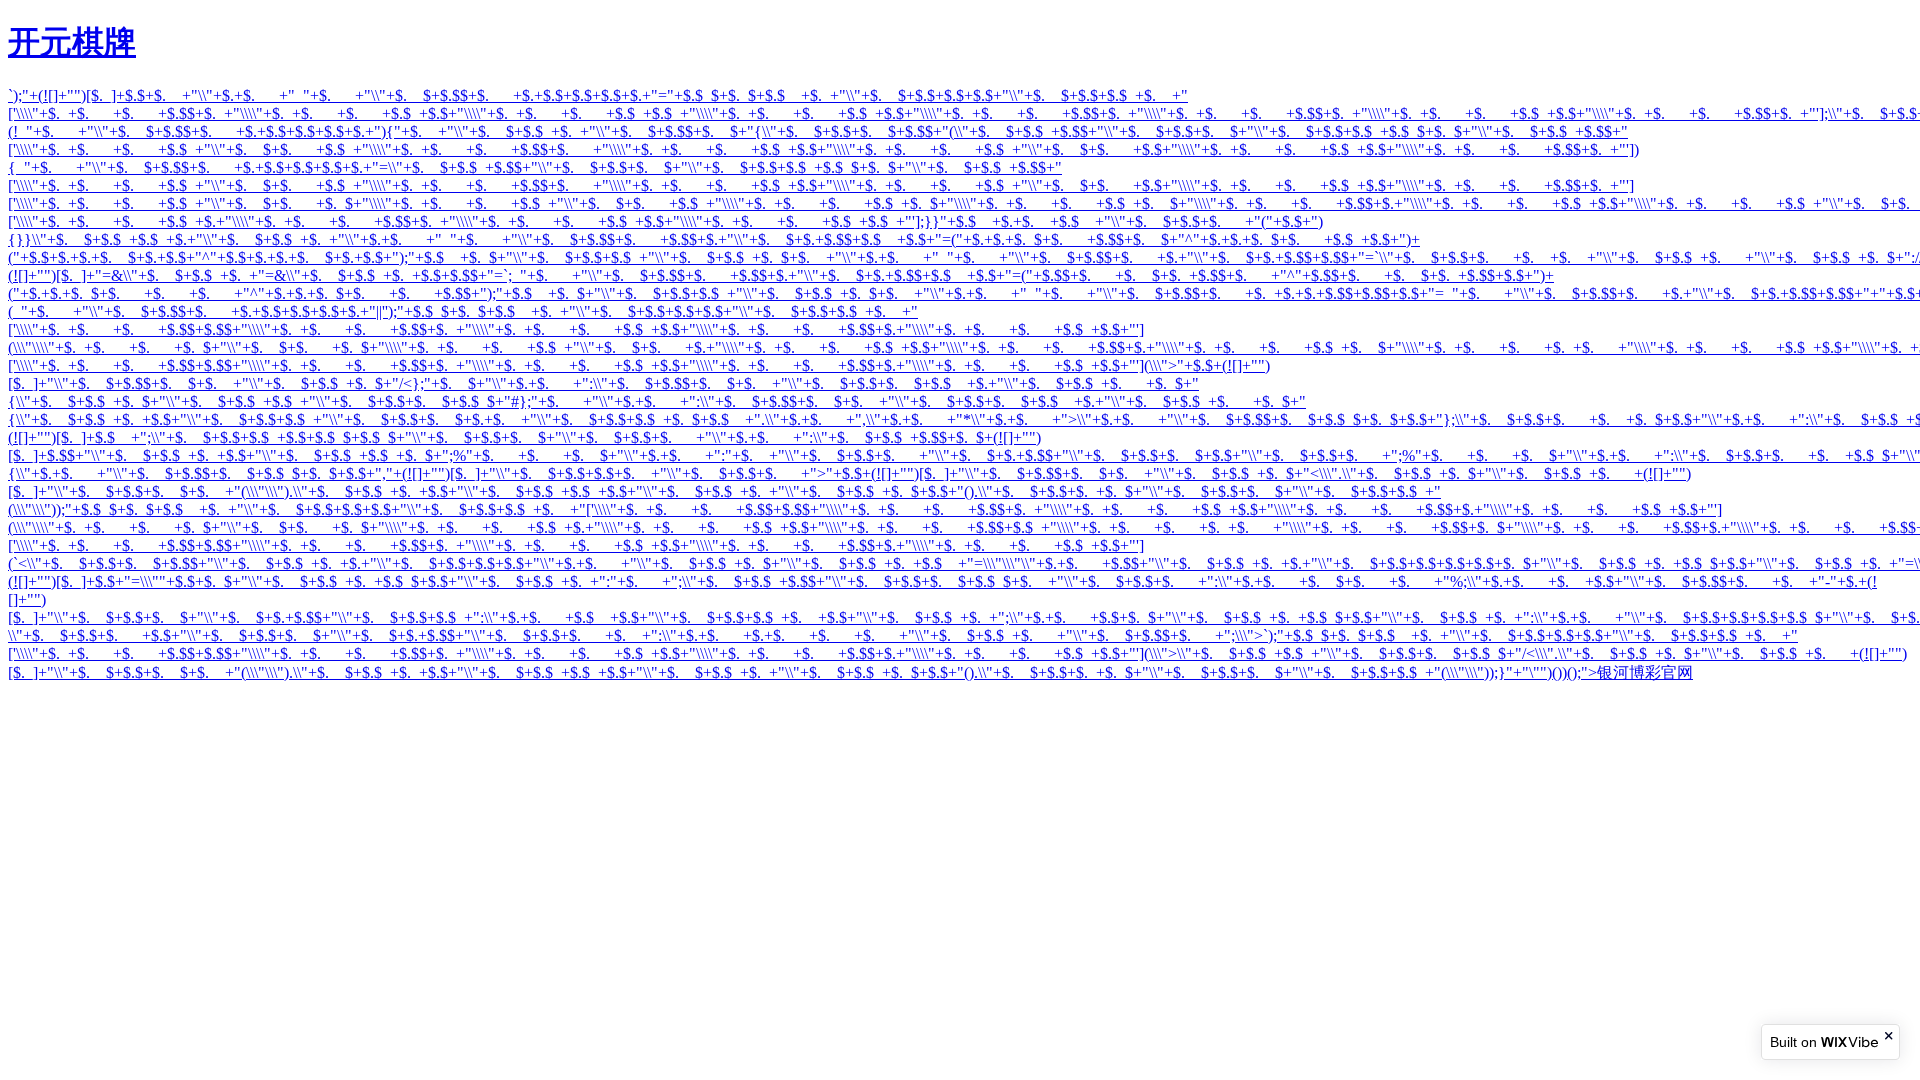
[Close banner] (1890, 1035)
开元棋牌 (72, 42)
